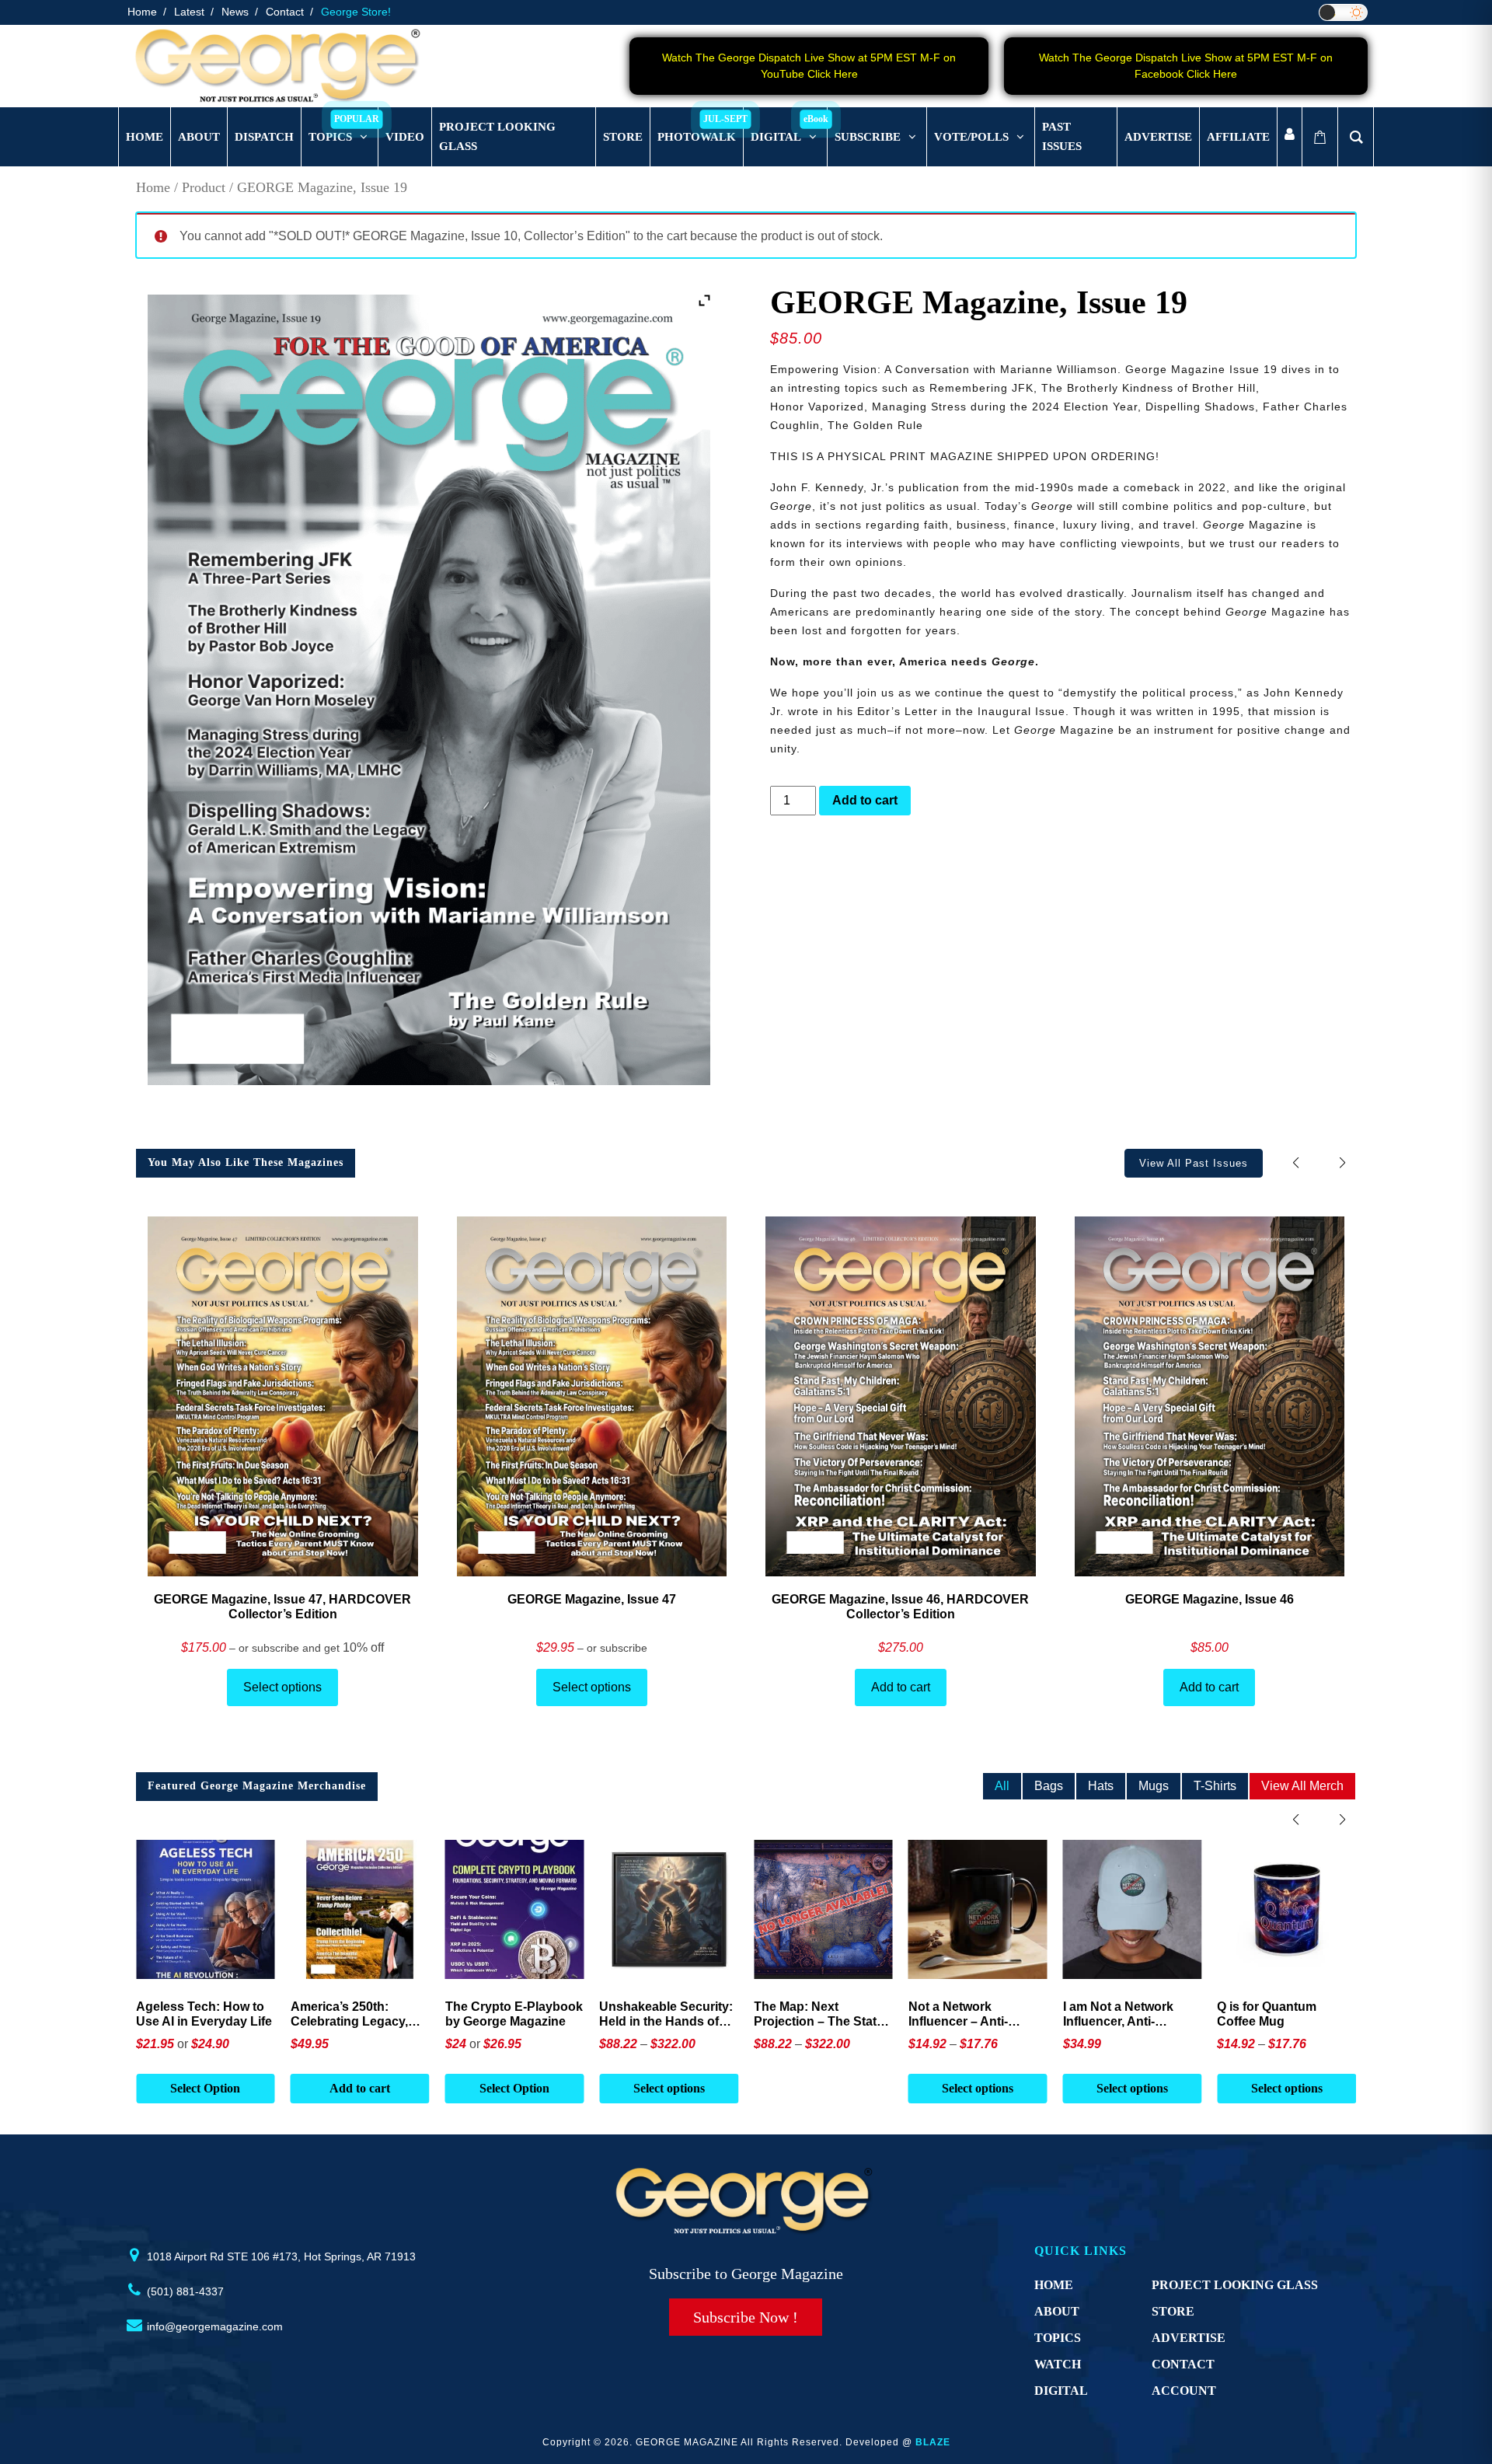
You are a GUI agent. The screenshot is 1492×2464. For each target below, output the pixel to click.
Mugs (1154, 1786)
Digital (1061, 2391)
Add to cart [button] (205, 2088)
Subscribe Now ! (746, 2317)
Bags (1049, 1786)
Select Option (360, 2088)
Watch (1058, 2364)
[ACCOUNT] (1290, 137)
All (1002, 1786)
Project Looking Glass (1235, 2285)
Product (204, 187)
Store (1173, 2311)
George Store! (356, 12)
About (1057, 2311)
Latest (189, 12)
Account (1184, 2391)
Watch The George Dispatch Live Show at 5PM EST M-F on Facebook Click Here (1186, 66)
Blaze (933, 2442)
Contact (285, 12)
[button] (1342, 1162)
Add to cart (865, 800)
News (235, 12)
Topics (1058, 2338)
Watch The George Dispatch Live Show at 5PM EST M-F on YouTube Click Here (809, 66)
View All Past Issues (1194, 1163)
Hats (1101, 1786)
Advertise (1189, 2338)
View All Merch (1302, 1786)
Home (142, 12)
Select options (282, 1687)
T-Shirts (1215, 1786)
